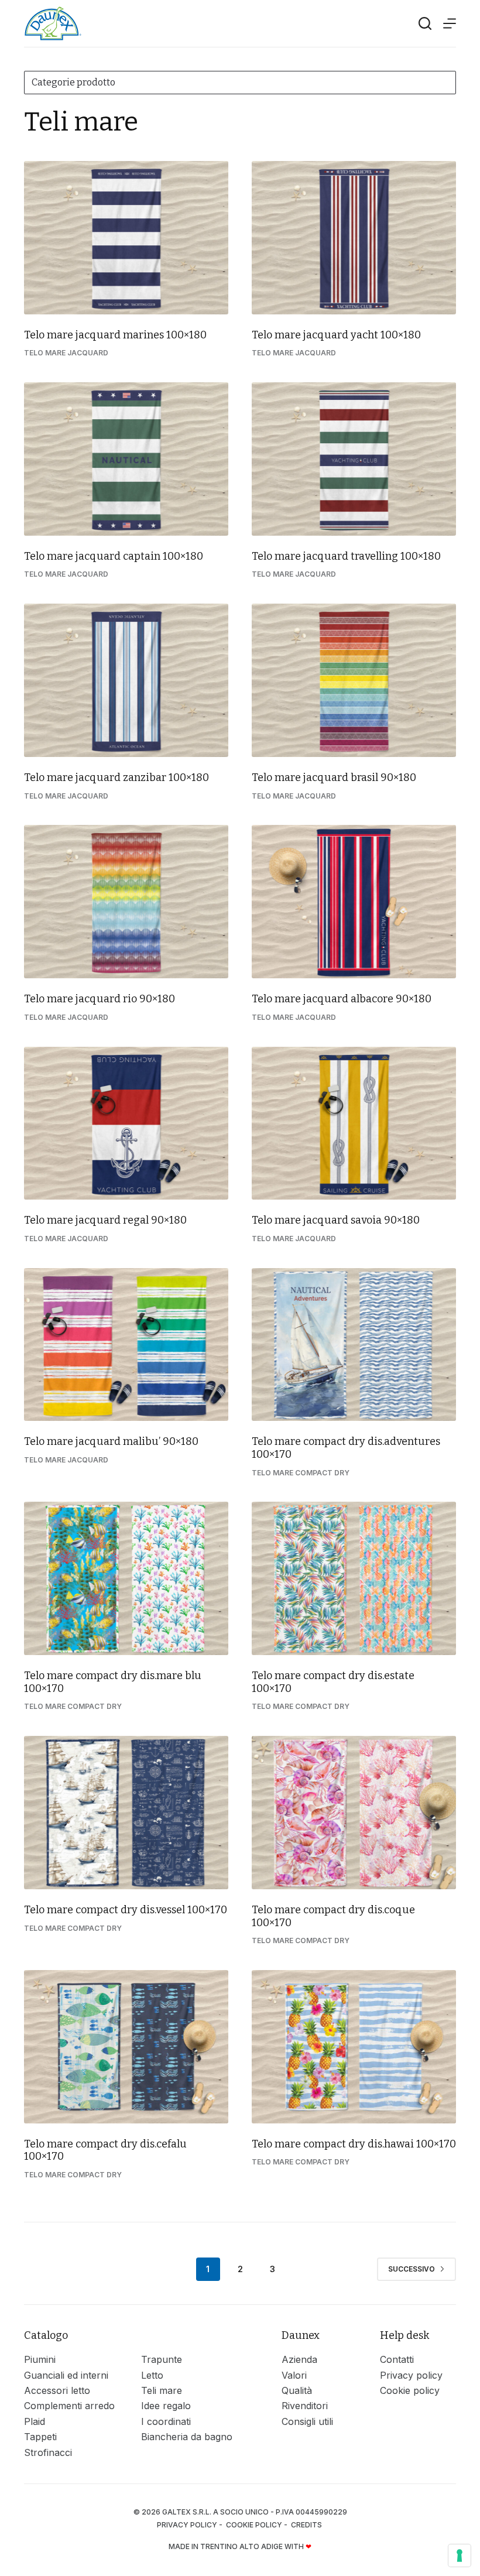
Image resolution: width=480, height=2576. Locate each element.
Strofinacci (48, 2452)
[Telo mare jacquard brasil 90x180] (354, 680)
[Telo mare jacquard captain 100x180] (126, 459)
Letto (152, 2375)
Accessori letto (57, 2390)
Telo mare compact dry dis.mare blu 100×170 (113, 1682)
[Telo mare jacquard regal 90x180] (126, 1123)
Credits (307, 2525)
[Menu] (450, 23)
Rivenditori (305, 2406)
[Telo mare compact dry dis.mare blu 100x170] (126, 1578)
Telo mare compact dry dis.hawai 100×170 (354, 2144)
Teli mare (162, 2390)
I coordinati (166, 2421)
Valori (294, 2375)
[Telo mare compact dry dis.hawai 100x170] (354, 2047)
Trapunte (162, 2359)
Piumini (40, 2359)
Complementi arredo (69, 2406)
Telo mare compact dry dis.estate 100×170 (333, 1682)
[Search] (425, 23)
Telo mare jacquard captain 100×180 (114, 556)
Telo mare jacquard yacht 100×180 (336, 335)
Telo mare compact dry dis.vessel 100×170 (126, 1910)
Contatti (397, 2359)
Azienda (299, 2359)
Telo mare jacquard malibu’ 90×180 (111, 1441)
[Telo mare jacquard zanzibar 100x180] (126, 680)
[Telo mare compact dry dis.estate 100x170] (354, 1578)
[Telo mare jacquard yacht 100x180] (354, 238)
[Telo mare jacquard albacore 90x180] (354, 902)
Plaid (35, 2421)
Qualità (297, 2390)
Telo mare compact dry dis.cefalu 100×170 (105, 2150)
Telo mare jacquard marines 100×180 (115, 335)
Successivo (412, 2269)
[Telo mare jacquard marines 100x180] (126, 238)
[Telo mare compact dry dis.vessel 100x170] (126, 1813)
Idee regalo (166, 2406)
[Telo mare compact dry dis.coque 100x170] (354, 1813)
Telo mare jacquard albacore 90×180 (342, 999)
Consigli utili (307, 2421)
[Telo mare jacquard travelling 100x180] (354, 459)
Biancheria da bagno (187, 2437)
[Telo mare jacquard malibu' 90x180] (126, 1345)
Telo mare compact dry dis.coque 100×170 (333, 1916)
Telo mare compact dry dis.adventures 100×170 (346, 1448)
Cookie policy (410, 2390)
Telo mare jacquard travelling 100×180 (346, 556)
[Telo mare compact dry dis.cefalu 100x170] (126, 2047)
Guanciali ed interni (66, 2375)
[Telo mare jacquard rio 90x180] (126, 902)
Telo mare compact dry (301, 1473)
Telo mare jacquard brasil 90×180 (334, 777)
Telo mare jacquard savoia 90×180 (336, 1220)
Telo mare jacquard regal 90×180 (105, 1220)
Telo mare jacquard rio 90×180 (100, 999)
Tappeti (40, 2437)
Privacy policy (411, 2375)
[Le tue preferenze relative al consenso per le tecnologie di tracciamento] (460, 2556)
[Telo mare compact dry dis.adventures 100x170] (354, 1345)
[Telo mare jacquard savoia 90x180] (354, 1123)
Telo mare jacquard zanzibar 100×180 (116, 777)
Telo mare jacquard (66, 353)
